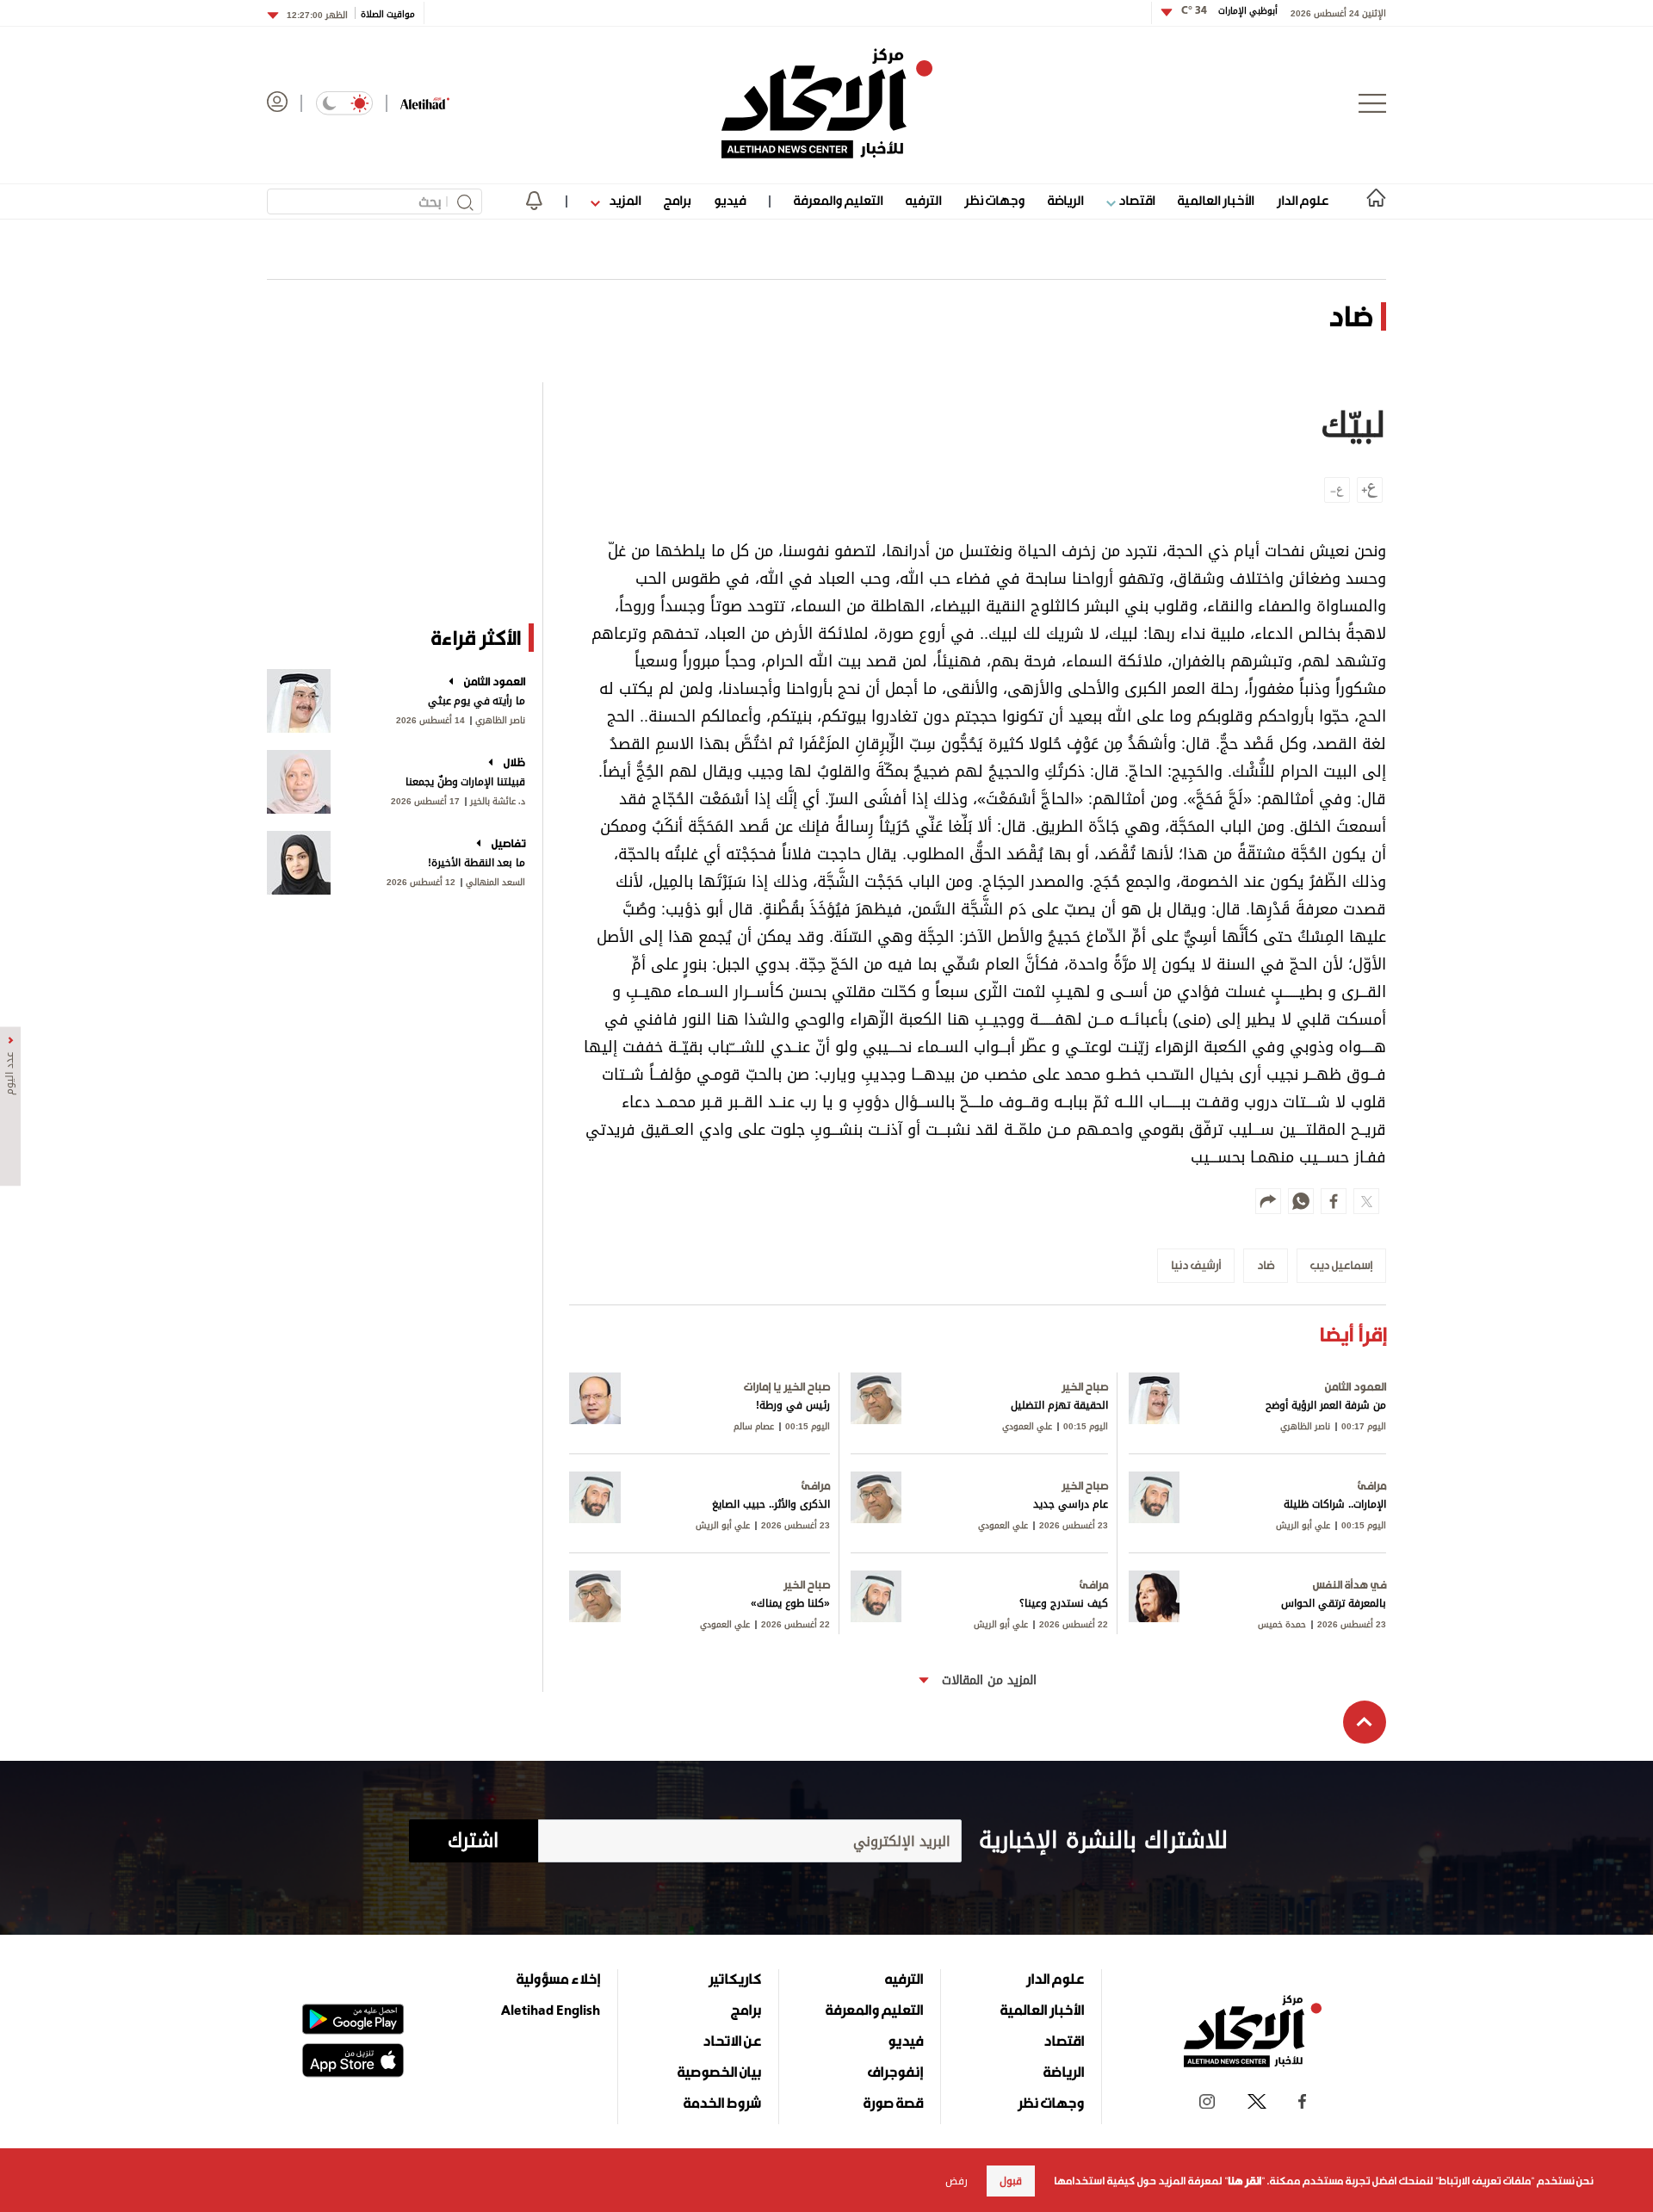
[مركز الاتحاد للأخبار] (827, 103)
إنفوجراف (895, 2072)
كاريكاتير (735, 1979)
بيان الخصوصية (719, 2072)
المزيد (623, 200)
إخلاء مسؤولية (558, 1979)
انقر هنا (1244, 2181)
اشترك (473, 1841)
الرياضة (1065, 200)
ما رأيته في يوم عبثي (477, 701)
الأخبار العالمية (1216, 200)
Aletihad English (551, 2010)
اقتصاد (1135, 200)
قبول (1011, 2181)
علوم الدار (1303, 200)
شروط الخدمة (722, 2103)
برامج (677, 200)
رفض (957, 2181)
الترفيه (923, 200)
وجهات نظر (994, 200)
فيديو (730, 200)
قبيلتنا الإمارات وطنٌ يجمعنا (465, 782)
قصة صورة (893, 2103)
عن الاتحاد (732, 2041)
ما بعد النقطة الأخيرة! (477, 863)
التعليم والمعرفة (838, 200)
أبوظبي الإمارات (1229, 11)
